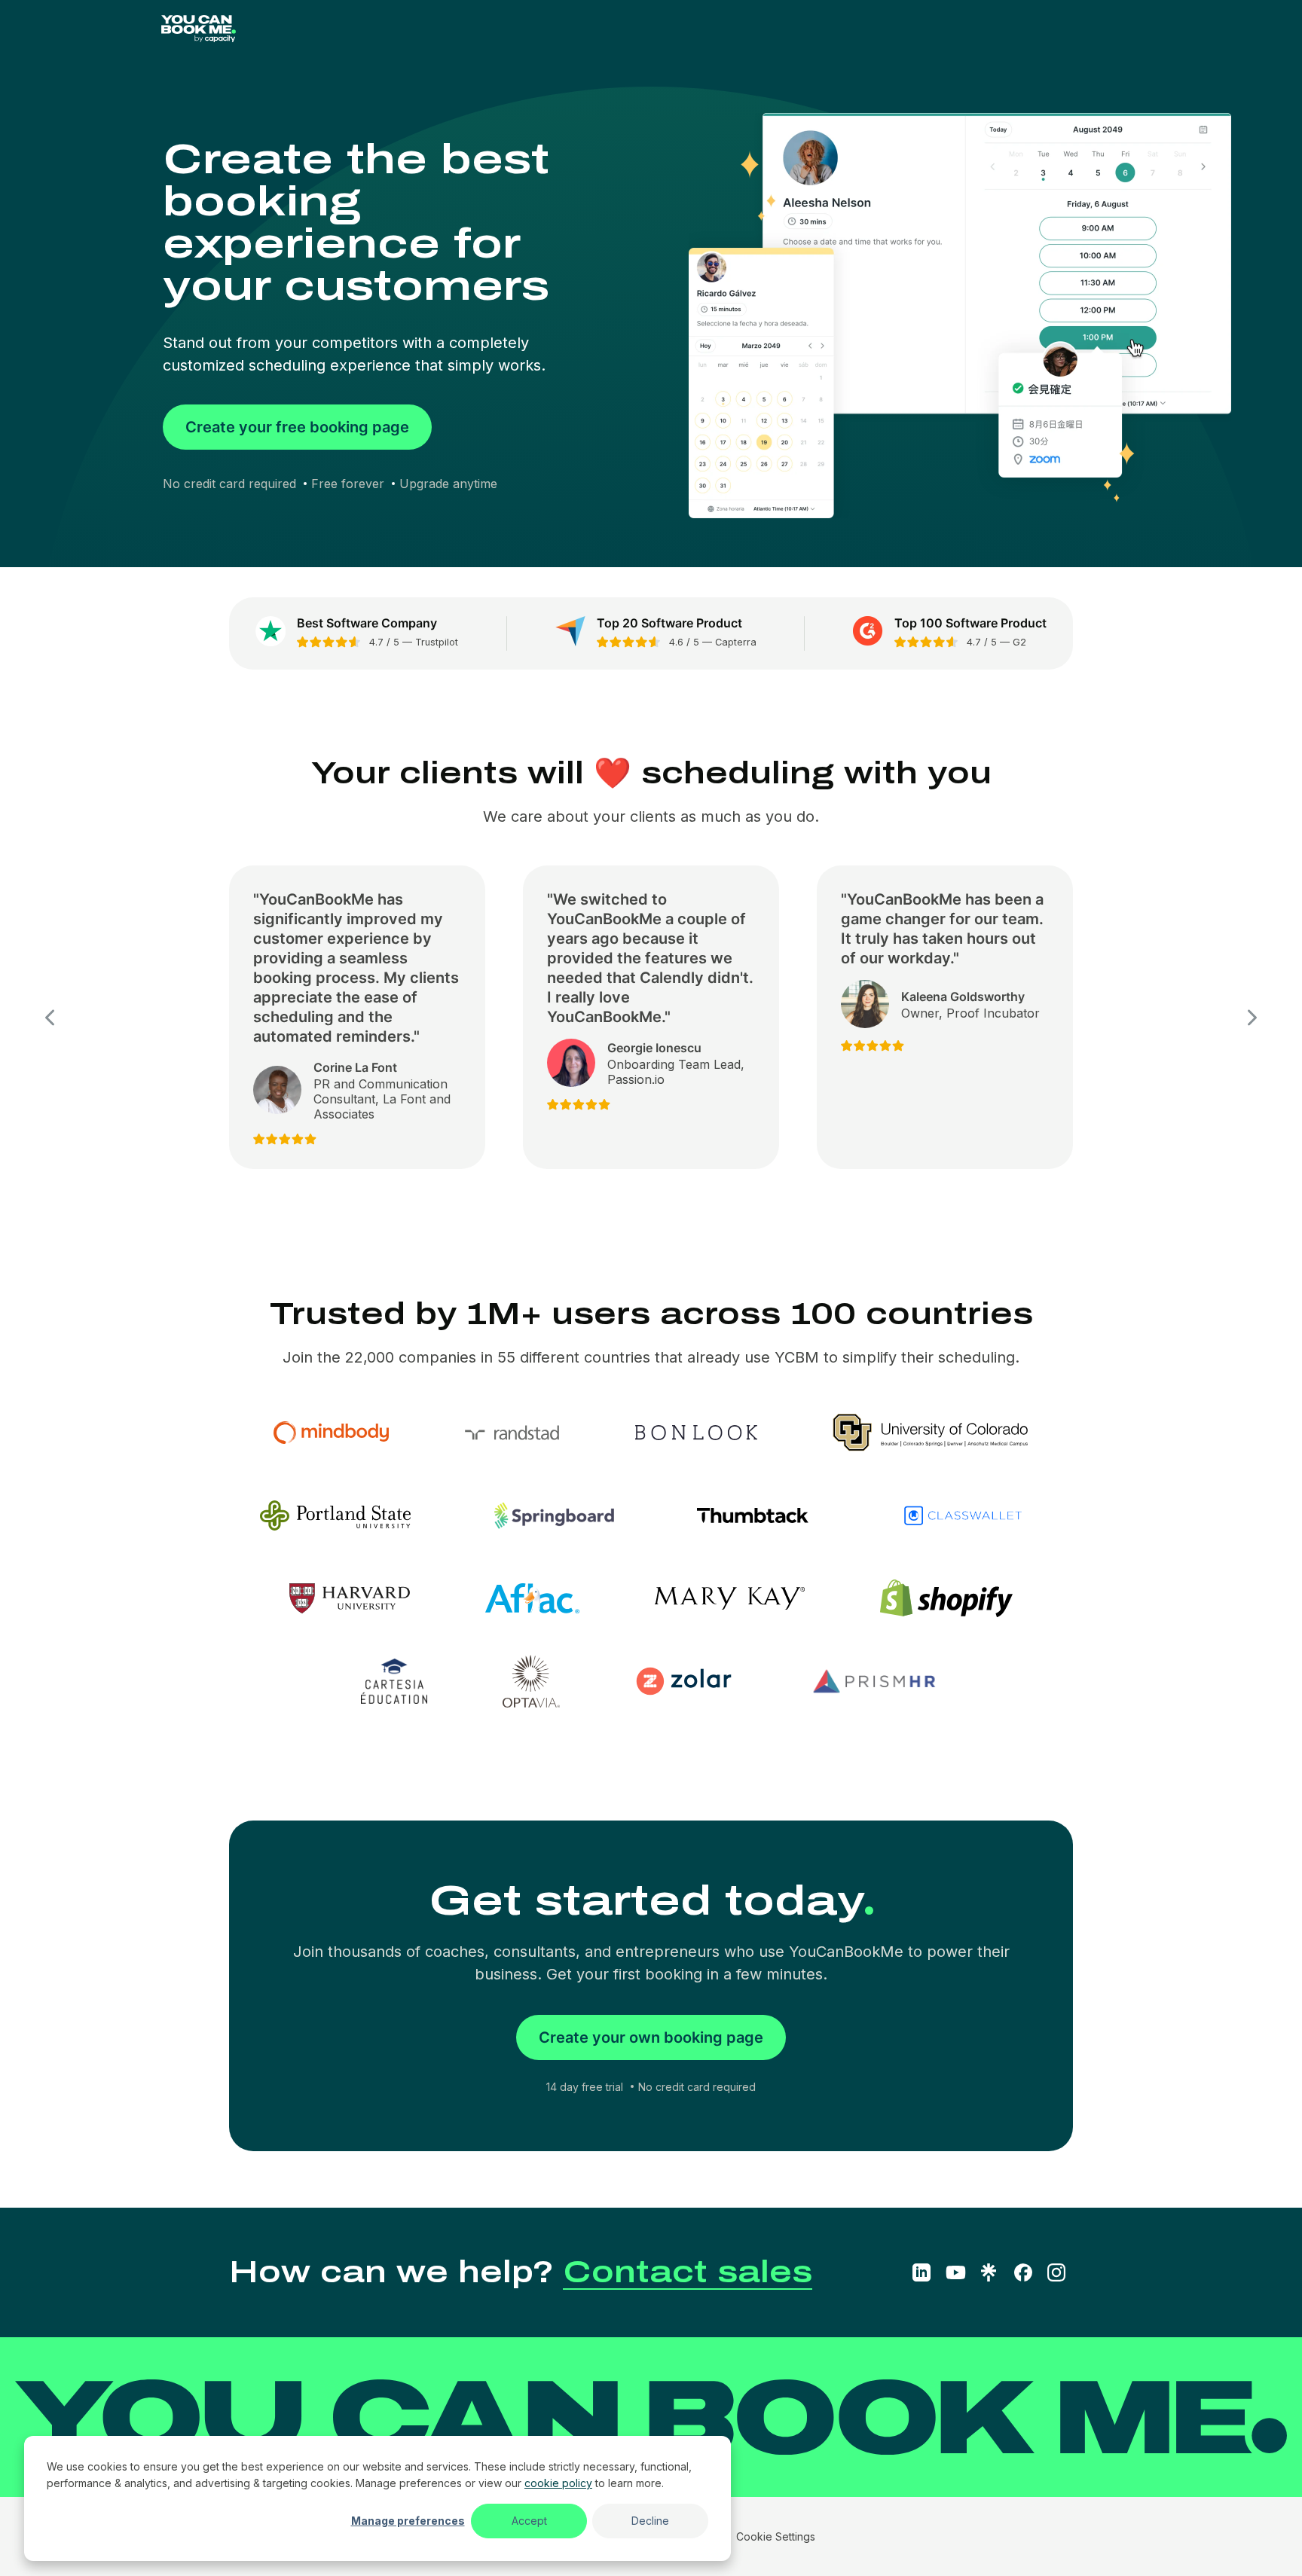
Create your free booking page (297, 427)
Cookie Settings (776, 2536)
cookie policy (558, 2483)
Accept (529, 2521)
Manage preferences (408, 2521)
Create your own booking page (651, 2037)
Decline (650, 2521)
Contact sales (688, 2272)
